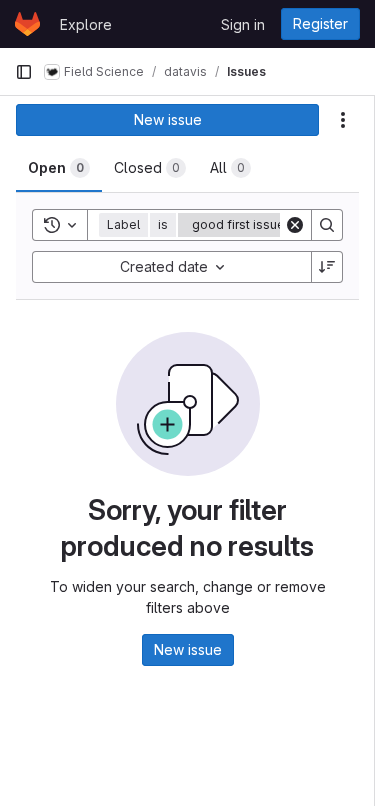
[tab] (59, 168)
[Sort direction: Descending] (327, 267)
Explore (86, 24)
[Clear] (295, 225)
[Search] (327, 225)
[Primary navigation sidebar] (24, 72)
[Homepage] (27, 24)
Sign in (243, 24)
